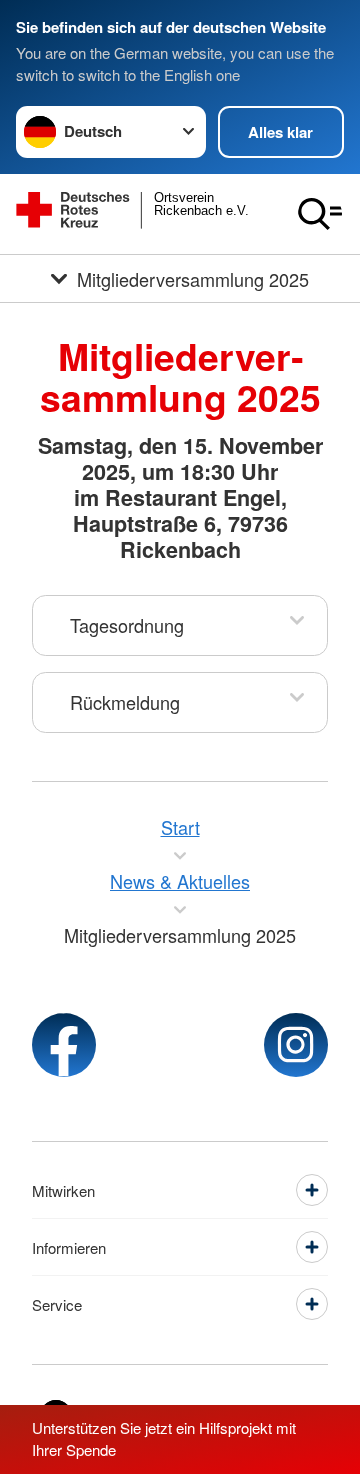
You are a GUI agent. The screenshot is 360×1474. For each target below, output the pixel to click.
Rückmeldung (125, 702)
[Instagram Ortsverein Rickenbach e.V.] (296, 1045)
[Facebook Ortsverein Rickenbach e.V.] (64, 1045)
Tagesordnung (127, 625)
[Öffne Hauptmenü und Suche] (320, 214)
